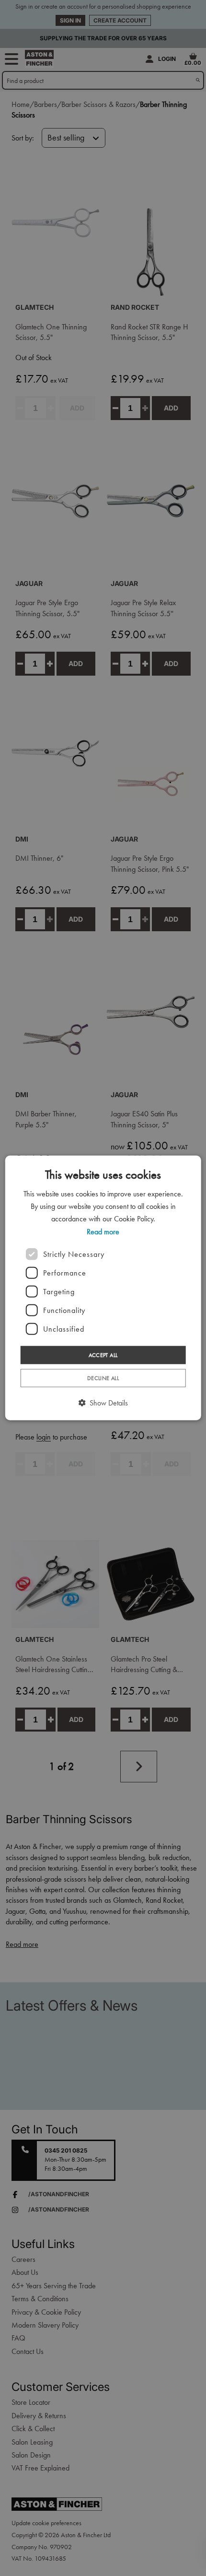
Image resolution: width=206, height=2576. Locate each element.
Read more (103, 1231)
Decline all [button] (103, 1378)
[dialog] (103, 1288)
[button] (103, 1403)
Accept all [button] (103, 1355)
